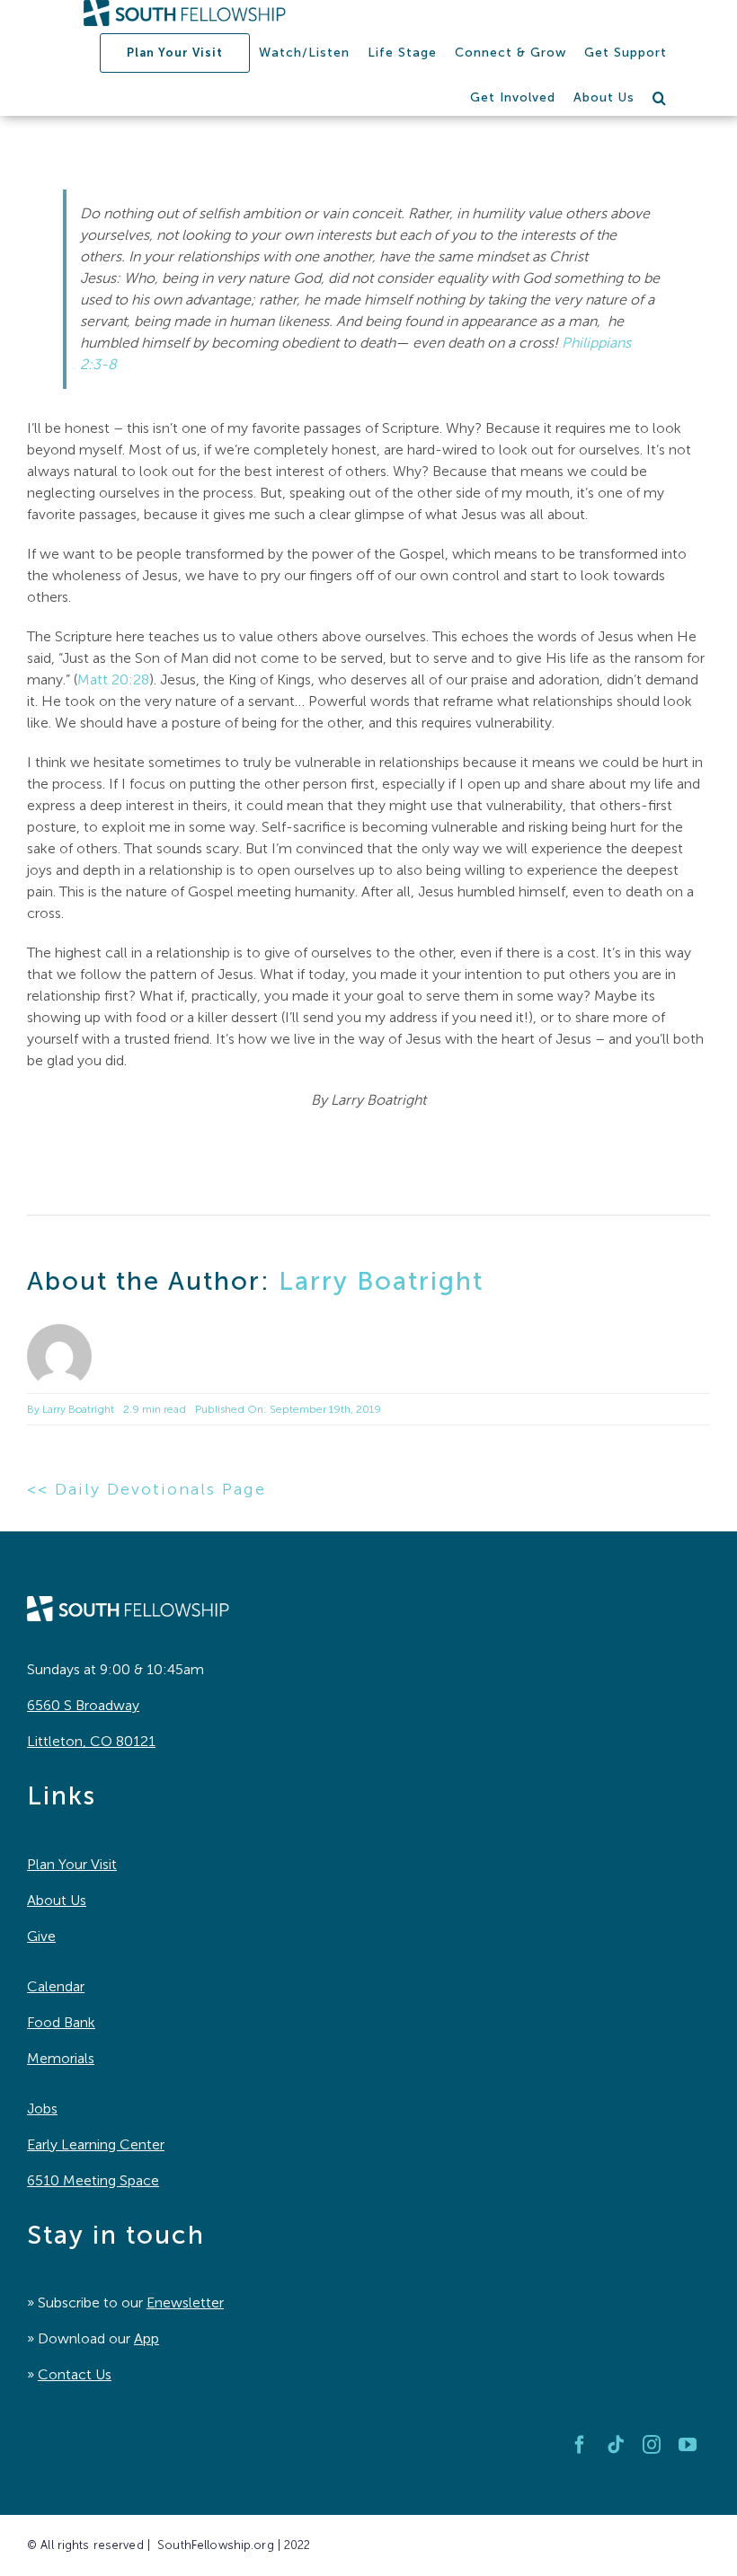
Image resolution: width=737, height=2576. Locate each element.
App (147, 2338)
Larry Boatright (381, 1281)
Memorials (61, 2058)
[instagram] (652, 2445)
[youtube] (688, 2445)
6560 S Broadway (83, 1705)
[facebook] (580, 2445)
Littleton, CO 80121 (91, 1741)
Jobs (42, 2108)
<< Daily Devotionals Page (147, 1489)
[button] (660, 98)
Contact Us (75, 2374)
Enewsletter (185, 2303)
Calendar (56, 1986)
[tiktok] (616, 2445)
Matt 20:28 (113, 679)
